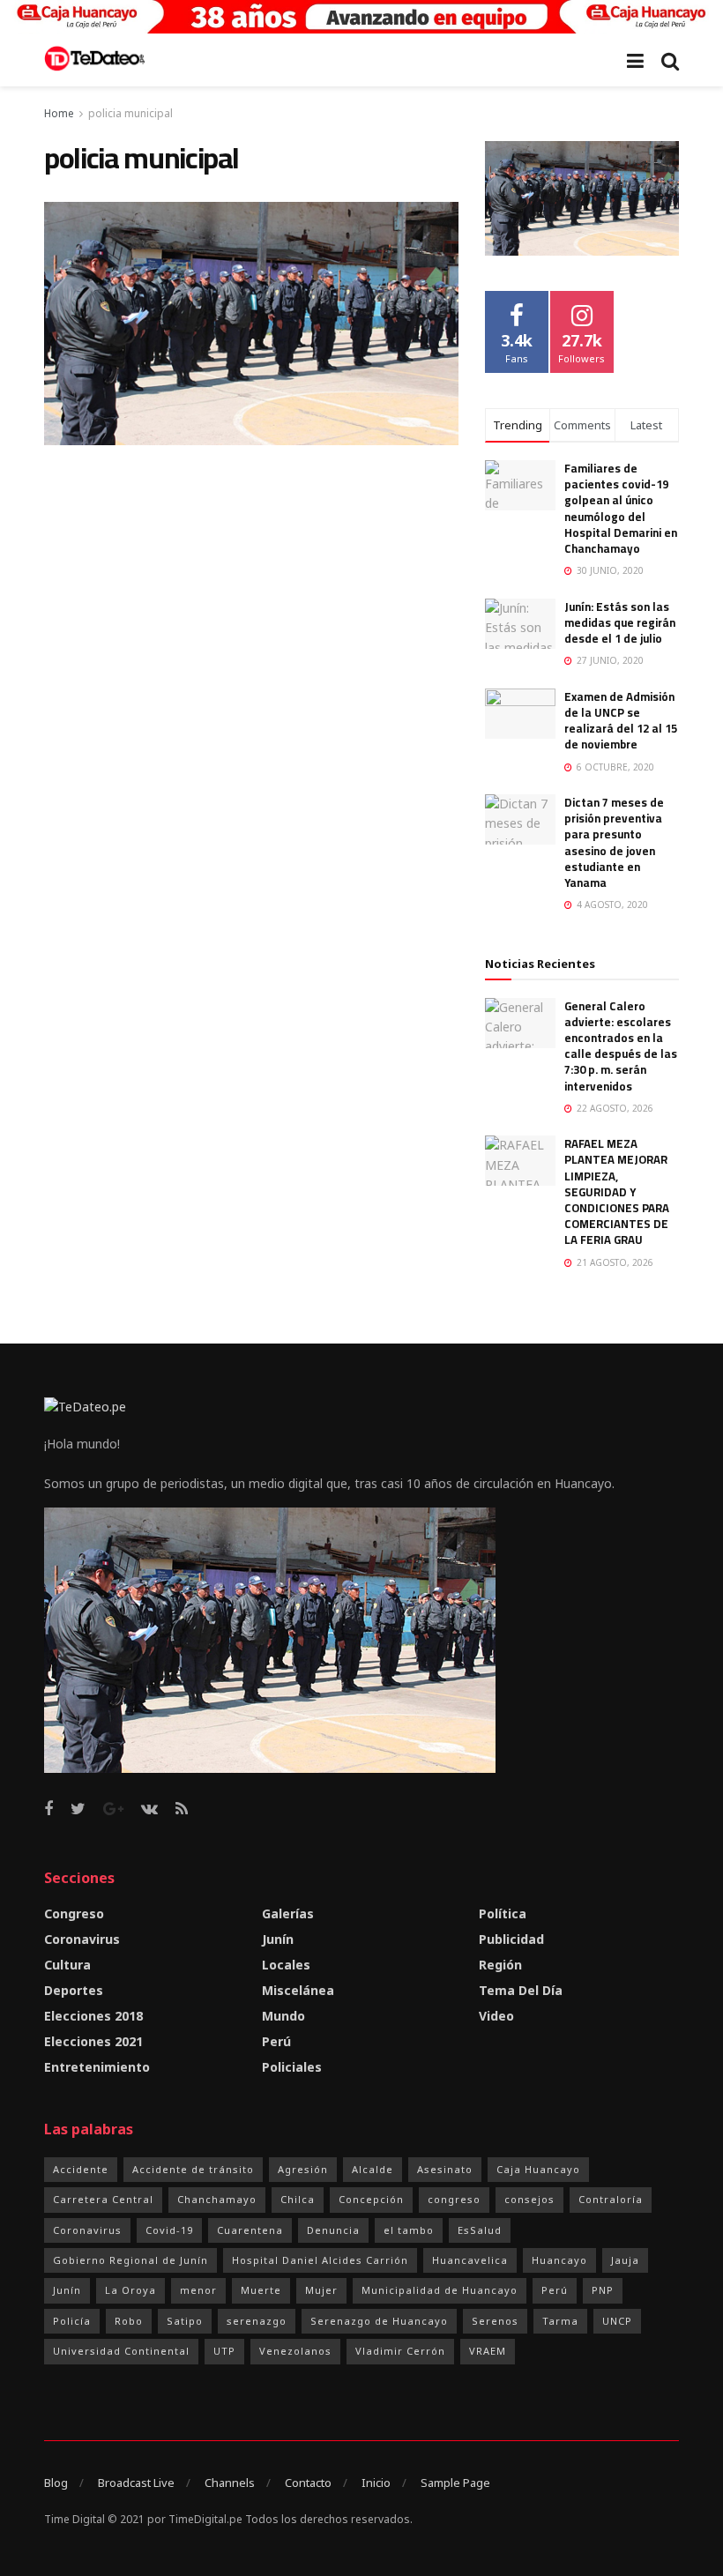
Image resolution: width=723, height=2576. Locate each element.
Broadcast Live (136, 2483)
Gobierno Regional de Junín (130, 2260)
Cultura (67, 1965)
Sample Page (455, 2483)
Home (59, 113)
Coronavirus (82, 1939)
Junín (278, 1939)
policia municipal (130, 113)
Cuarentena (250, 2230)
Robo (129, 2321)
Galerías (288, 1913)
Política (503, 1913)
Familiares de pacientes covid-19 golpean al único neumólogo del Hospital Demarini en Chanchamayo (621, 508)
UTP (224, 2351)
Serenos (495, 2321)
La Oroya (130, 2290)
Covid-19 (169, 2230)
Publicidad (511, 1939)
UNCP (617, 2321)
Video (496, 2016)
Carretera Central (103, 2199)
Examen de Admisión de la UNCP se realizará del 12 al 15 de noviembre (621, 721)
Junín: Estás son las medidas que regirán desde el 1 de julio (620, 622)
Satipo (185, 2321)
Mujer (321, 2290)
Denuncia (333, 2230)
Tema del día (521, 1990)
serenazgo (257, 2321)
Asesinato (445, 2169)
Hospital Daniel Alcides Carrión (320, 2260)
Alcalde (373, 2169)
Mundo (283, 2016)
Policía (72, 2321)
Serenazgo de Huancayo (379, 2321)
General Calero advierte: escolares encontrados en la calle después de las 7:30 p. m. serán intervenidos (621, 1046)
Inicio (376, 2483)
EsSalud (480, 2230)
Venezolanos (295, 2351)
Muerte (261, 2290)
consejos (529, 2199)
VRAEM (488, 2351)
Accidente (81, 2169)
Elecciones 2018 (93, 2016)
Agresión (303, 2169)
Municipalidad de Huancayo (440, 2290)
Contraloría (611, 2199)
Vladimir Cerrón (400, 2351)
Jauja (625, 2260)
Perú (276, 2041)
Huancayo (559, 2260)
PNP (603, 2290)
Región (500, 1965)
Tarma (560, 2321)
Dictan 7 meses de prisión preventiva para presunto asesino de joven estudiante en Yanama (614, 842)
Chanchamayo (217, 2199)
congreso (454, 2199)
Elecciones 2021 (93, 2041)
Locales (286, 1965)
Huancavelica (470, 2260)
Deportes (74, 1990)
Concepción (371, 2199)
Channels (230, 2483)
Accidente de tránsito (193, 2169)
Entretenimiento (97, 2067)
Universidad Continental (121, 2351)
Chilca (298, 2199)
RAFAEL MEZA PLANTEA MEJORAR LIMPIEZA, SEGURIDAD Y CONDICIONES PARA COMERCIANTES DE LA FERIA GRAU (617, 1191)
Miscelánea (298, 1990)
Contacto (308, 2483)
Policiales (292, 2067)
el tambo (409, 2230)
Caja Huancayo (538, 2169)
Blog (56, 2483)
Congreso (74, 1913)
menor (198, 2290)
